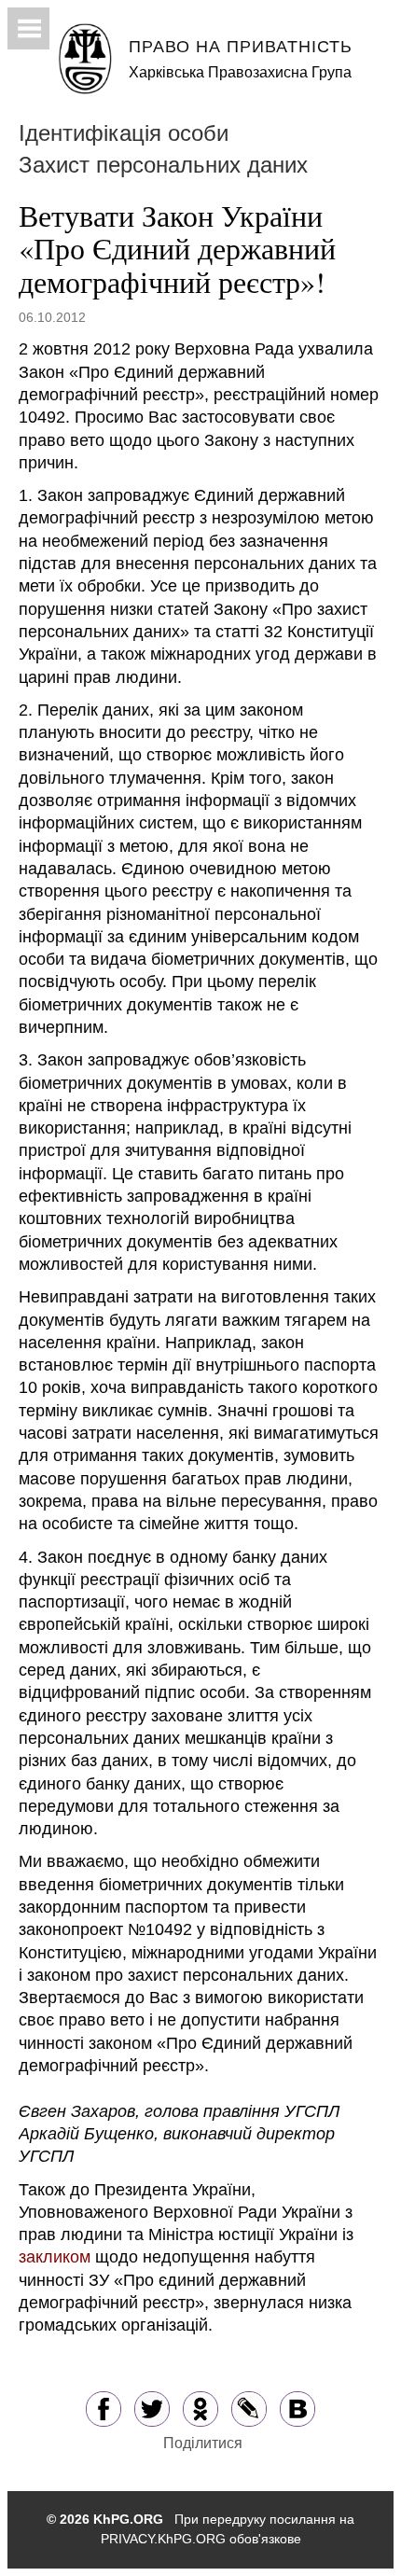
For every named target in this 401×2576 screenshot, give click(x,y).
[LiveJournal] (249, 2408)
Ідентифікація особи (124, 133)
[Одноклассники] (200, 2408)
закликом (55, 2257)
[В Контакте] (297, 2408)
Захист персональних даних (163, 165)
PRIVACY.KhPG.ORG (163, 2539)
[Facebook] (104, 2408)
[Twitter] (152, 2408)
